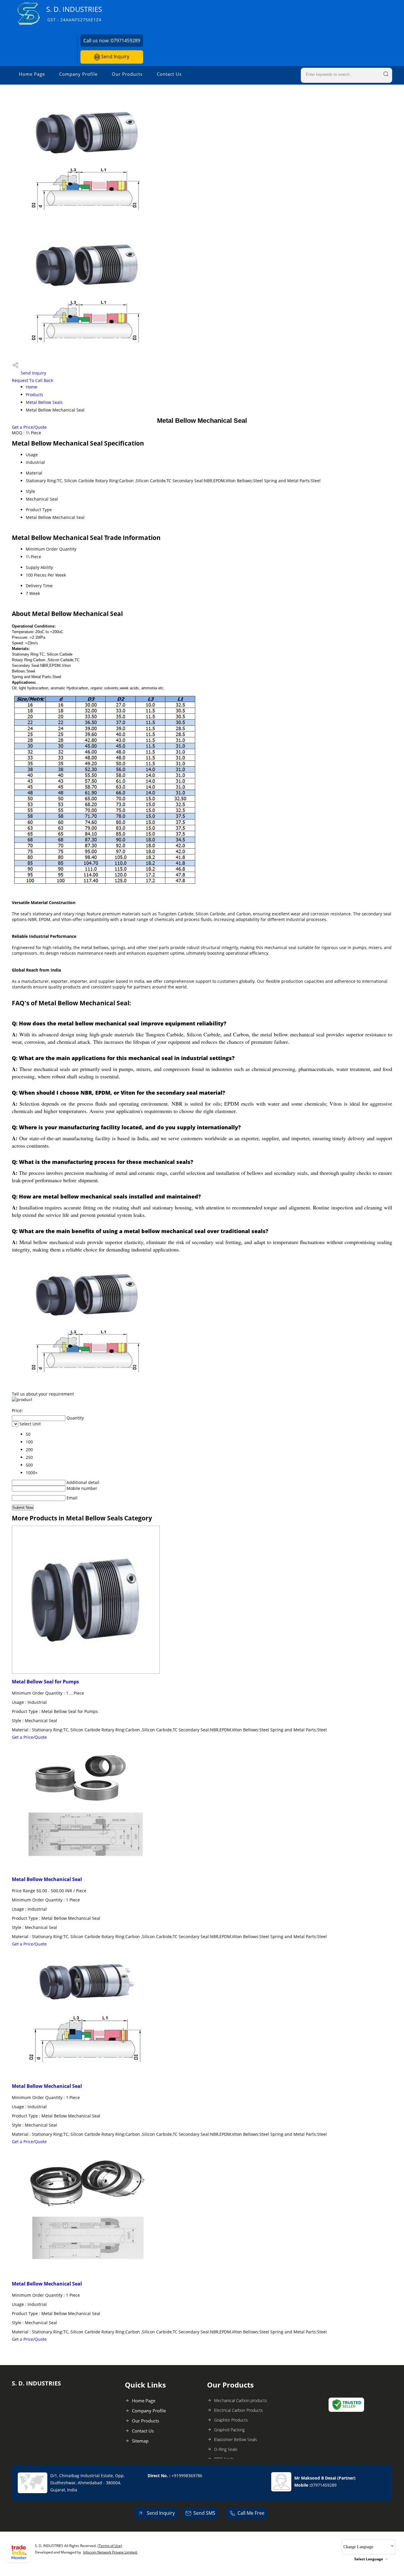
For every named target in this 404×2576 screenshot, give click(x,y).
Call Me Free (251, 2513)
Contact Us (169, 74)
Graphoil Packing (229, 2430)
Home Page (32, 74)
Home (31, 387)
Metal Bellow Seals (44, 402)
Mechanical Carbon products (241, 2400)
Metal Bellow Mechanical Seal (47, 1879)
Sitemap (140, 2441)
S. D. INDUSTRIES (74, 13)
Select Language (369, 2559)
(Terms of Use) (110, 2546)
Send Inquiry (115, 57)
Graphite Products (231, 2420)
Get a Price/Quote (29, 427)
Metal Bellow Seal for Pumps (45, 1682)
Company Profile (78, 74)
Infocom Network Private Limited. (110, 2552)
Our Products (127, 74)
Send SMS (204, 2513)
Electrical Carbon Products (239, 2410)
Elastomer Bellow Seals (236, 2439)
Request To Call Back (32, 380)
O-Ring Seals (226, 2449)
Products (34, 395)
